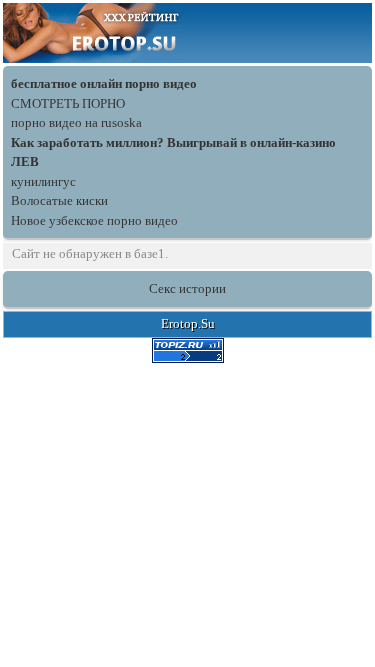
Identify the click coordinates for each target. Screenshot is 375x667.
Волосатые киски (59, 200)
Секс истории (187, 288)
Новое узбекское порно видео (94, 220)
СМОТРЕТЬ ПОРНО (68, 103)
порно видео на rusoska (76, 122)
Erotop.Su (188, 323)
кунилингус (43, 181)
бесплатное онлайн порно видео (104, 83)
